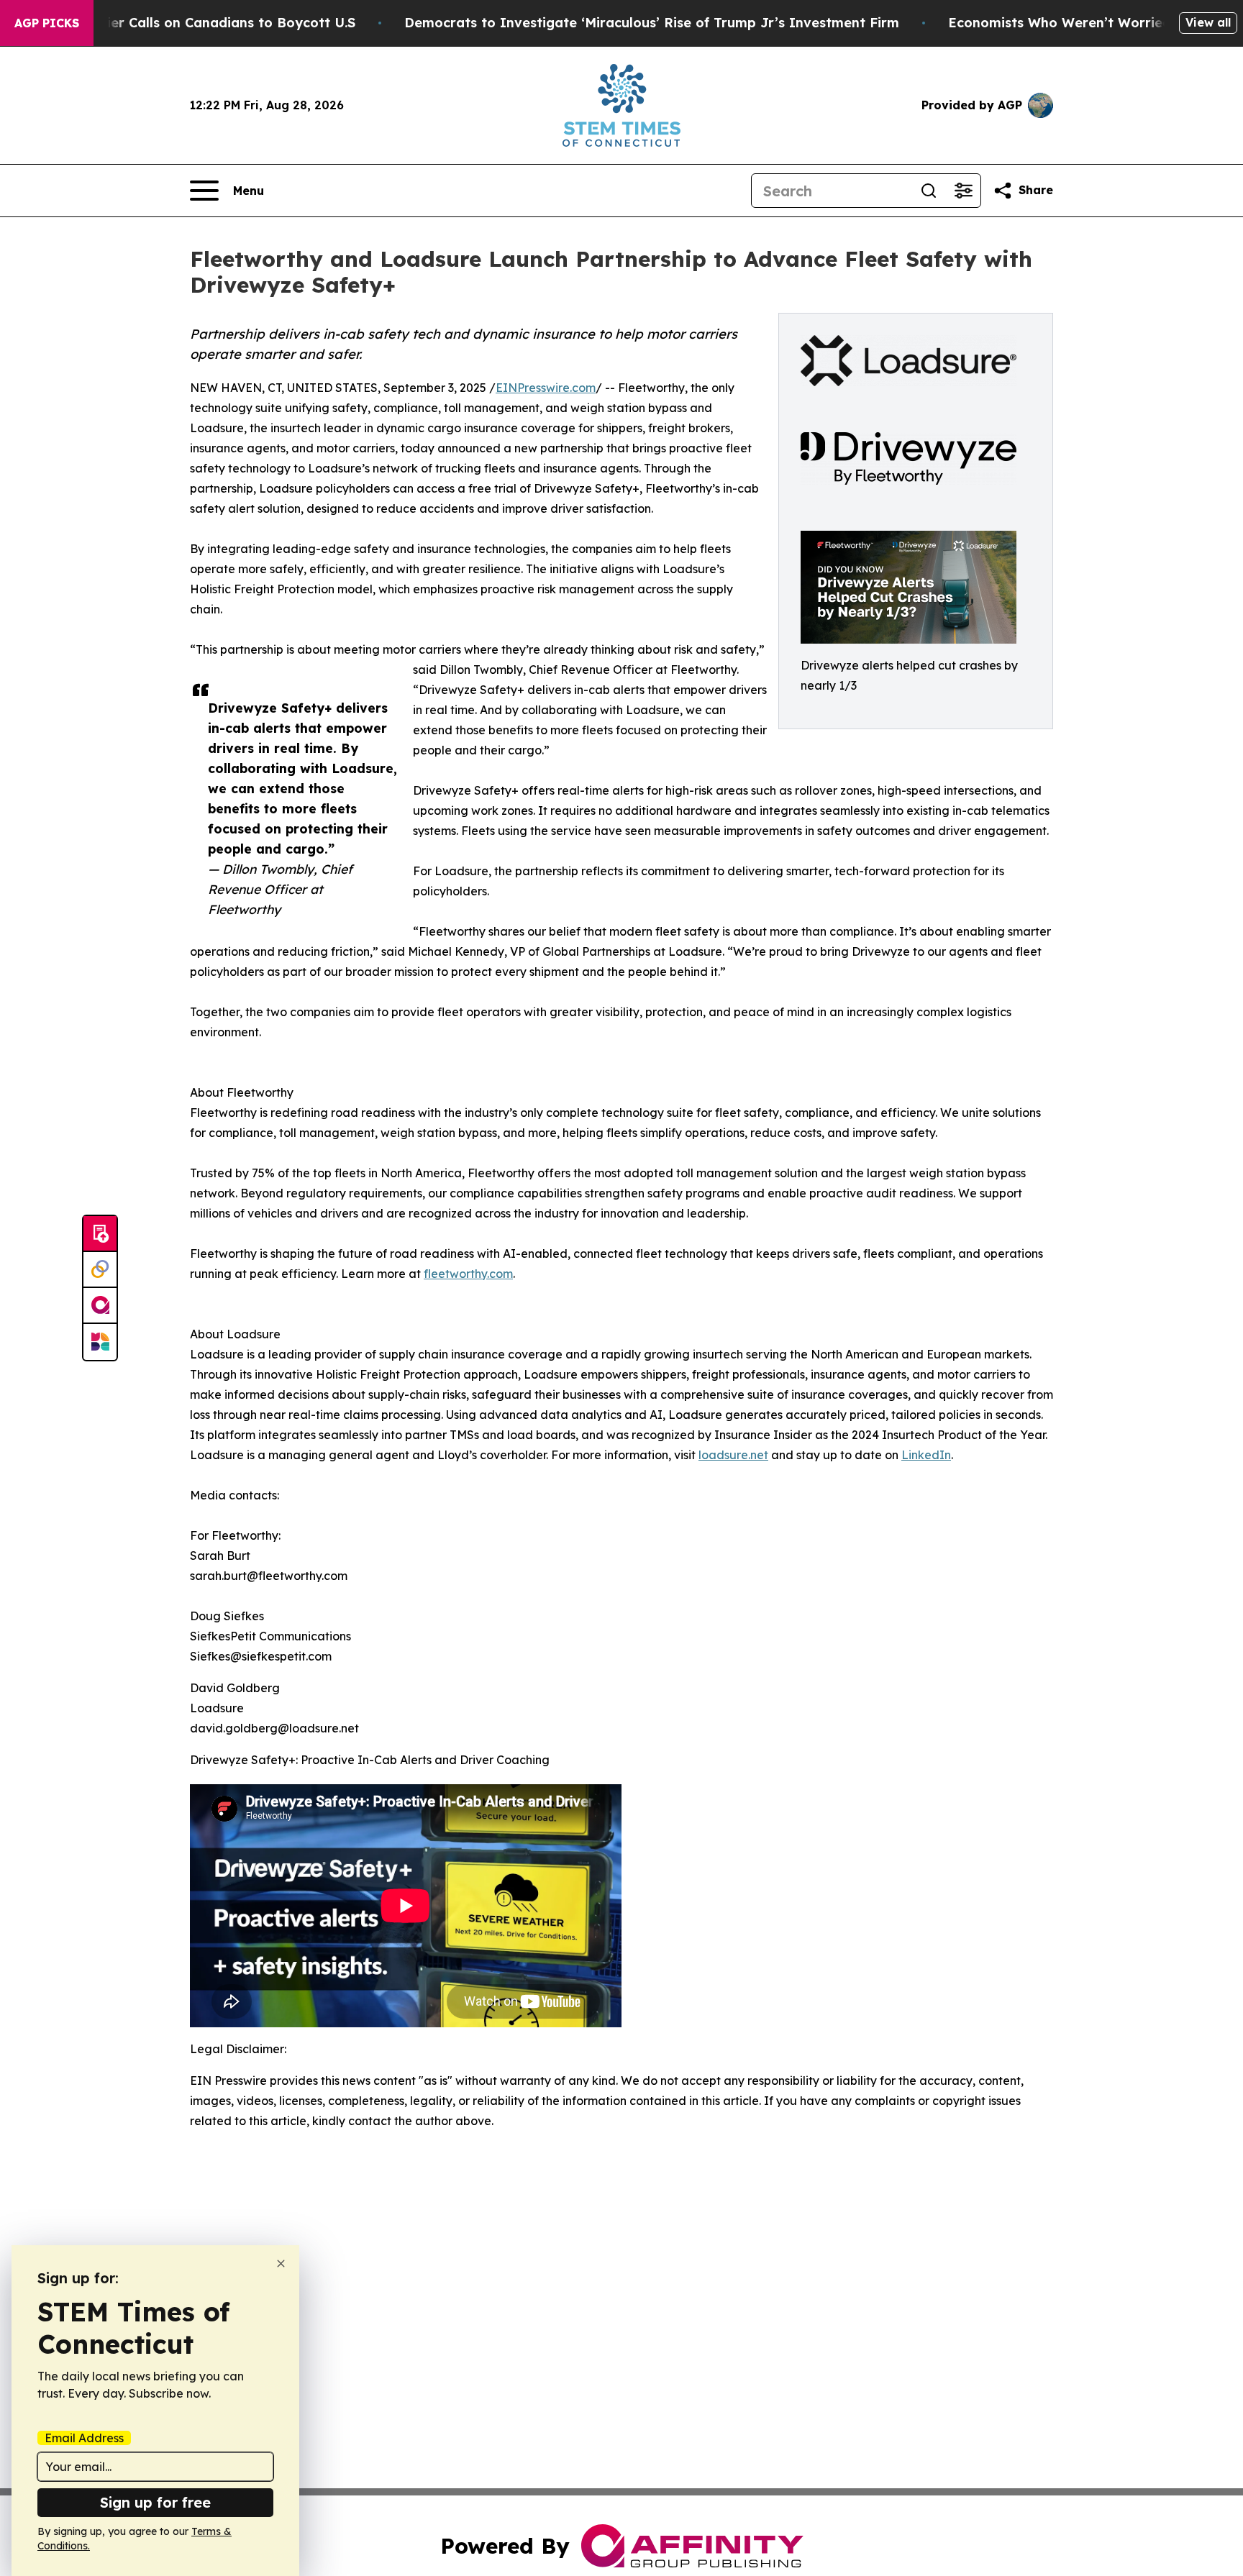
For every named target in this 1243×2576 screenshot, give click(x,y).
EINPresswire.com (546, 388)
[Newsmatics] (100, 1342)
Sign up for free (155, 2502)
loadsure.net (733, 1455)
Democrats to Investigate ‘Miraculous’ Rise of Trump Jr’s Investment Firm (652, 23)
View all (1208, 22)
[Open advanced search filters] (963, 191)
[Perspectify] (100, 1270)
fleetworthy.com (468, 1274)
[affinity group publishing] (100, 1306)
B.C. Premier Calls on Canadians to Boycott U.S (200, 23)
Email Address (84, 2438)
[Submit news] (100, 1234)
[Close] (281, 2264)
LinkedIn (926, 1455)
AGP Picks (47, 23)
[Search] (929, 191)
